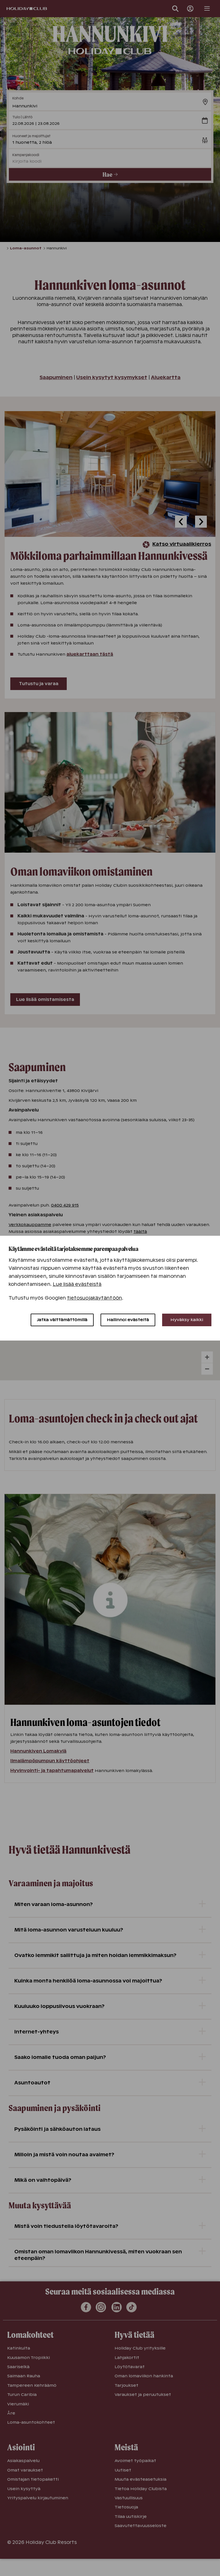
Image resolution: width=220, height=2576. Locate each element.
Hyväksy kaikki (187, 1320)
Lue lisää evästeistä (77, 1284)
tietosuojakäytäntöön (95, 1298)
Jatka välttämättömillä (62, 1320)
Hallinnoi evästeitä (128, 1320)
